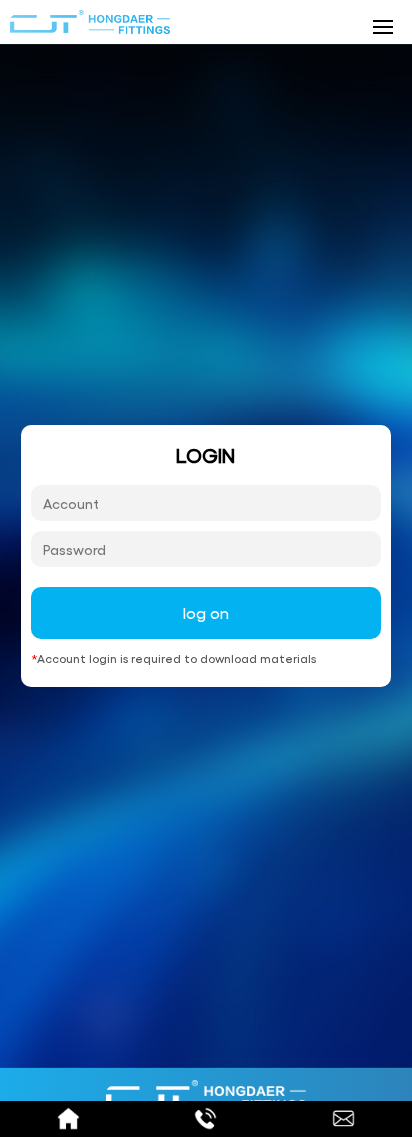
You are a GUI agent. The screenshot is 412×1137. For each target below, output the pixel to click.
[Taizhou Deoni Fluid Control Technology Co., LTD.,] (90, 22)
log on (206, 612)
